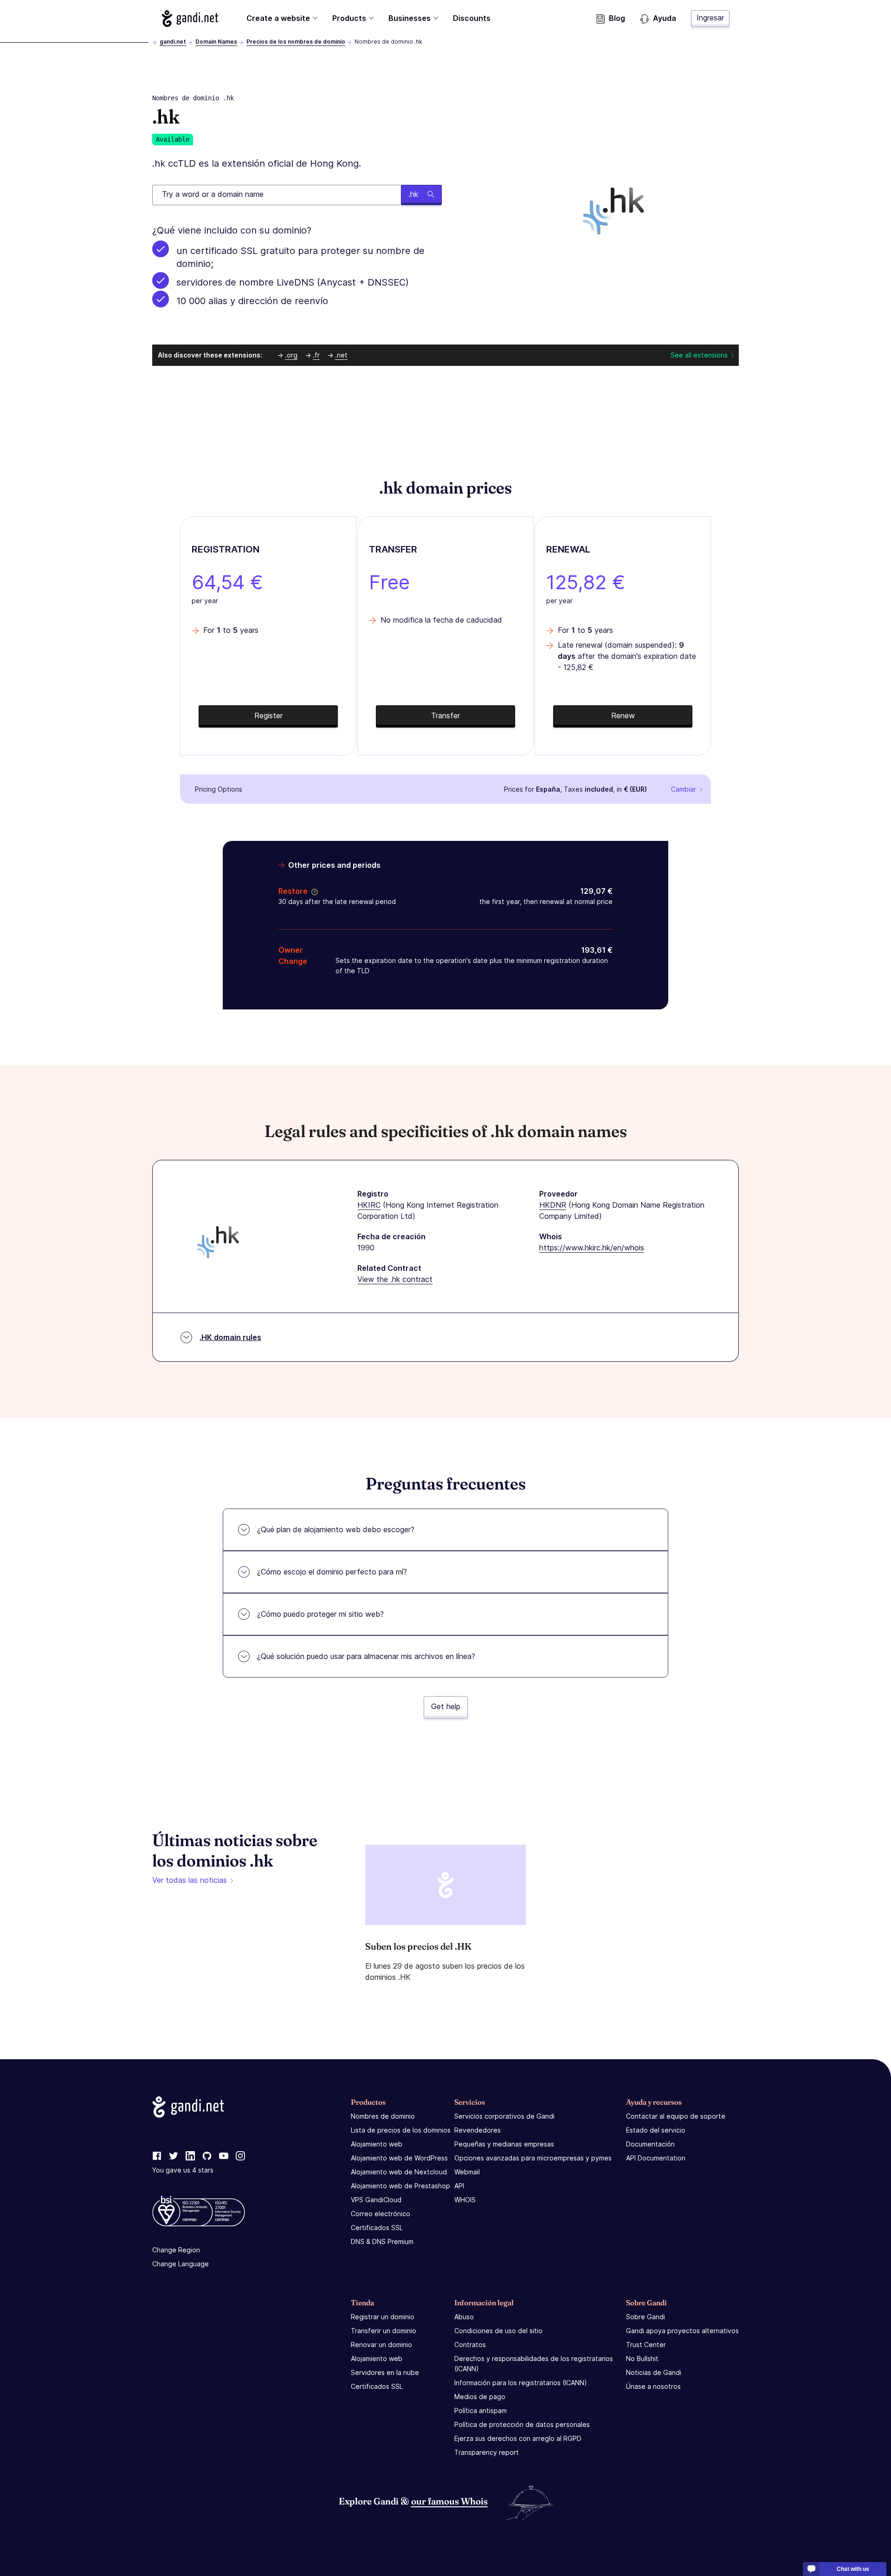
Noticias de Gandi (654, 2372)
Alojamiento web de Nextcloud (399, 2172)
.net (341, 355)
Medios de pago (480, 2397)
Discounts (472, 18)
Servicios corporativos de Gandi (504, 2116)
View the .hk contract (395, 1279)
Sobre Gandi (646, 2317)
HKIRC (369, 1205)
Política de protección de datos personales (522, 2424)
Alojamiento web (377, 2144)
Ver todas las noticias (190, 1880)
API (459, 2186)
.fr (316, 355)
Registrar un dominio (383, 2317)
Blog (617, 18)
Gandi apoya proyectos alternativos (682, 2331)
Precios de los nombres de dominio (296, 42)
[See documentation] (313, 891)
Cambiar (684, 789)
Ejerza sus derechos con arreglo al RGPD (518, 2438)
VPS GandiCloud (376, 2200)
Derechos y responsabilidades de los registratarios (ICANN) (534, 2364)
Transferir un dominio (384, 2331)
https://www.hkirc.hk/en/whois (592, 1248)
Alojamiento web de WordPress (399, 2158)
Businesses (410, 18)
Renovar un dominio (381, 2345)
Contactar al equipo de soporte (676, 2116)
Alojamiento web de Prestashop (400, 2186)
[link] (157, 2156)
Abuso (464, 2317)
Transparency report (487, 2452)
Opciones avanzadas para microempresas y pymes (533, 2158)
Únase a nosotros (653, 2386)
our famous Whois (449, 2501)
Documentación (650, 2144)
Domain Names (216, 42)
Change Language (181, 2264)
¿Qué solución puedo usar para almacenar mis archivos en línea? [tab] (366, 1656)
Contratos (470, 2345)
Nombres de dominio (383, 2116)
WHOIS (465, 2200)
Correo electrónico (381, 2214)
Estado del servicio (656, 2130)
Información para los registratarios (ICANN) (521, 2383)
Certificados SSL (377, 2228)
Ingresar (710, 18)
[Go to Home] (190, 19)
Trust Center (646, 2345)
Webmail (467, 2172)
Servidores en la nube (385, 2372)
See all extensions (699, 355)
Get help (446, 1706)
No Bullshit (642, 2358)
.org (291, 355)
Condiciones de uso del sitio (498, 2331)
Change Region (176, 2250)
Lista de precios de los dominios (401, 2130)
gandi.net (173, 42)
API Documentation (656, 2158)
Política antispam (481, 2410)
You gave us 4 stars (183, 2170)
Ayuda (665, 18)
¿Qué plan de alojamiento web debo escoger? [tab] (336, 1529)
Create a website (278, 18)
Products (349, 18)
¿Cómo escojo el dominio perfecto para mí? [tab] (332, 1572)
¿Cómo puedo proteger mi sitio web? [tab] (320, 1614)
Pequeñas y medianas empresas (504, 2144)
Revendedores (478, 2130)
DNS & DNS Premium (382, 2241)
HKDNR (553, 1205)
